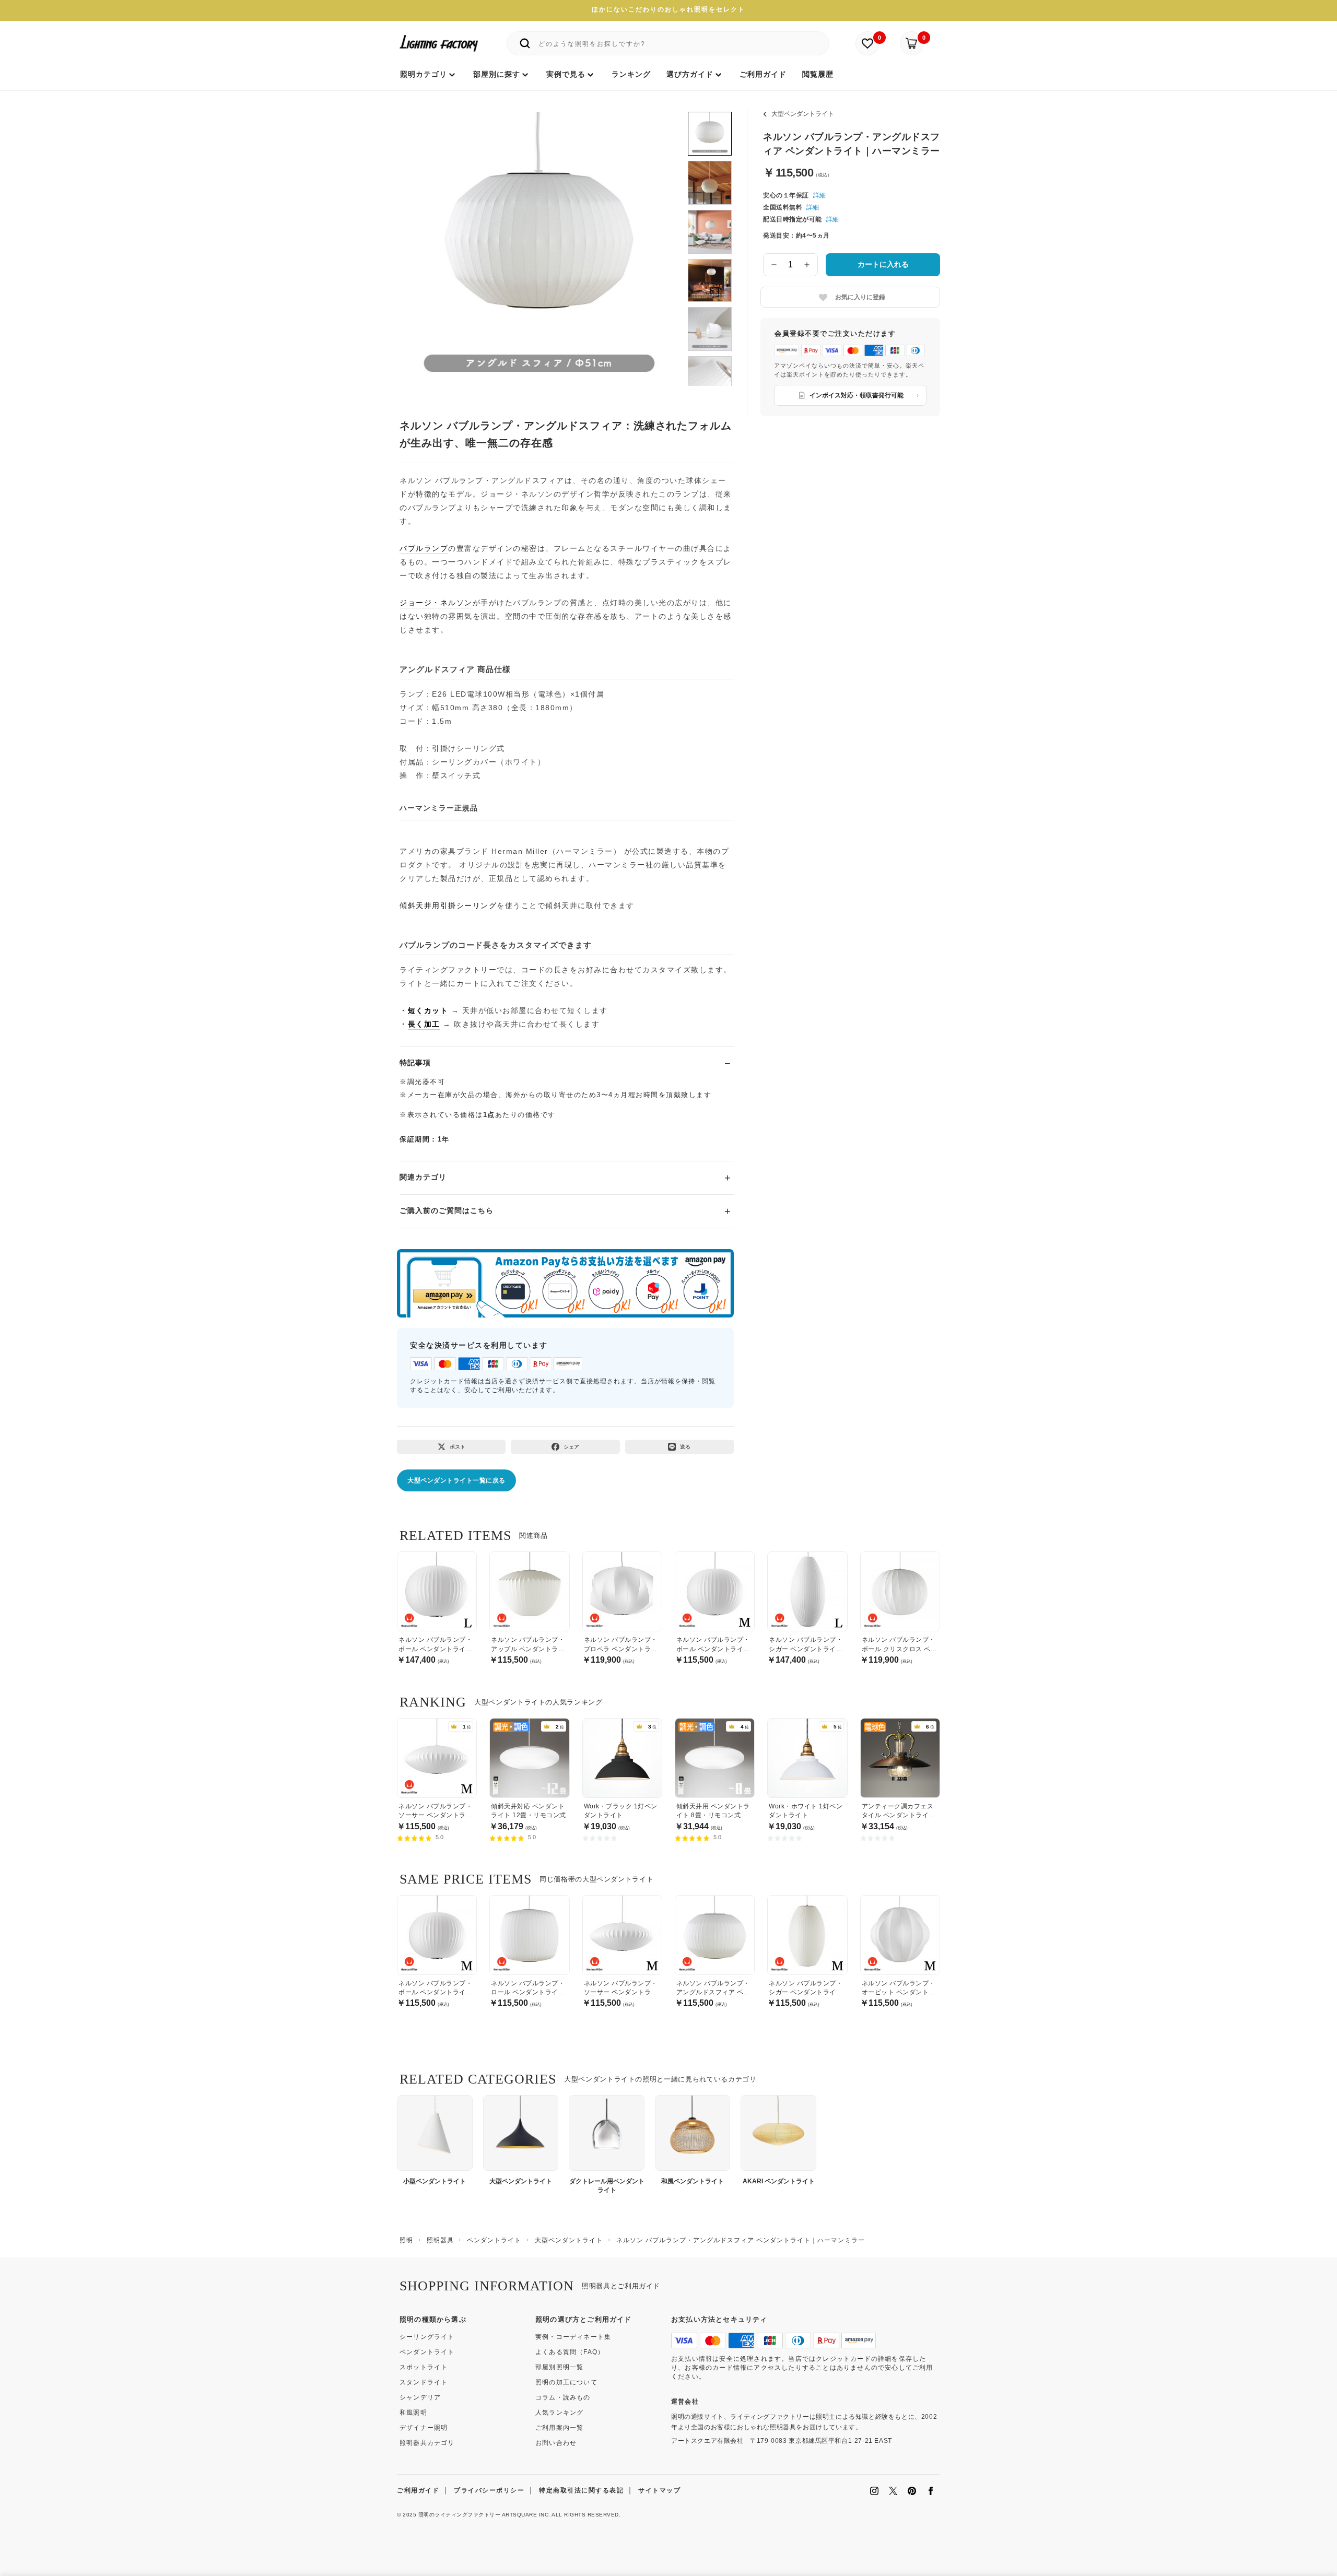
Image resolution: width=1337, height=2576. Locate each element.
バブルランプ (424, 548)
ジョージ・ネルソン (436, 603)
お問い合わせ (556, 2443)
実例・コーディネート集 (573, 2337)
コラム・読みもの (563, 2397)
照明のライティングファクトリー (460, 2515)
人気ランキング (559, 2413)
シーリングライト (427, 2337)
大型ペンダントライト (803, 114)
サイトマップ (659, 2490)
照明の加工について (566, 2382)
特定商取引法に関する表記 (581, 2490)
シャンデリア (420, 2397)
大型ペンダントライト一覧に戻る (456, 1480)
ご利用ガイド (418, 2490)
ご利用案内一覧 (559, 2428)
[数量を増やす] (807, 265)
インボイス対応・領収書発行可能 (857, 395)
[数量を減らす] (774, 265)
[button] (421, 239)
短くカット (428, 1010)
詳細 (819, 195)
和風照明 (413, 2413)
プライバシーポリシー (489, 2490)
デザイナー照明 (424, 2428)
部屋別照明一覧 (559, 2367)
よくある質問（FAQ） (570, 2352)
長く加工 (424, 1024)
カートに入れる (883, 264)
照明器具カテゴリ (427, 2443)
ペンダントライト (427, 2352)
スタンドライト (424, 2382)
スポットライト (424, 2367)
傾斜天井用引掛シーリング (448, 905)
